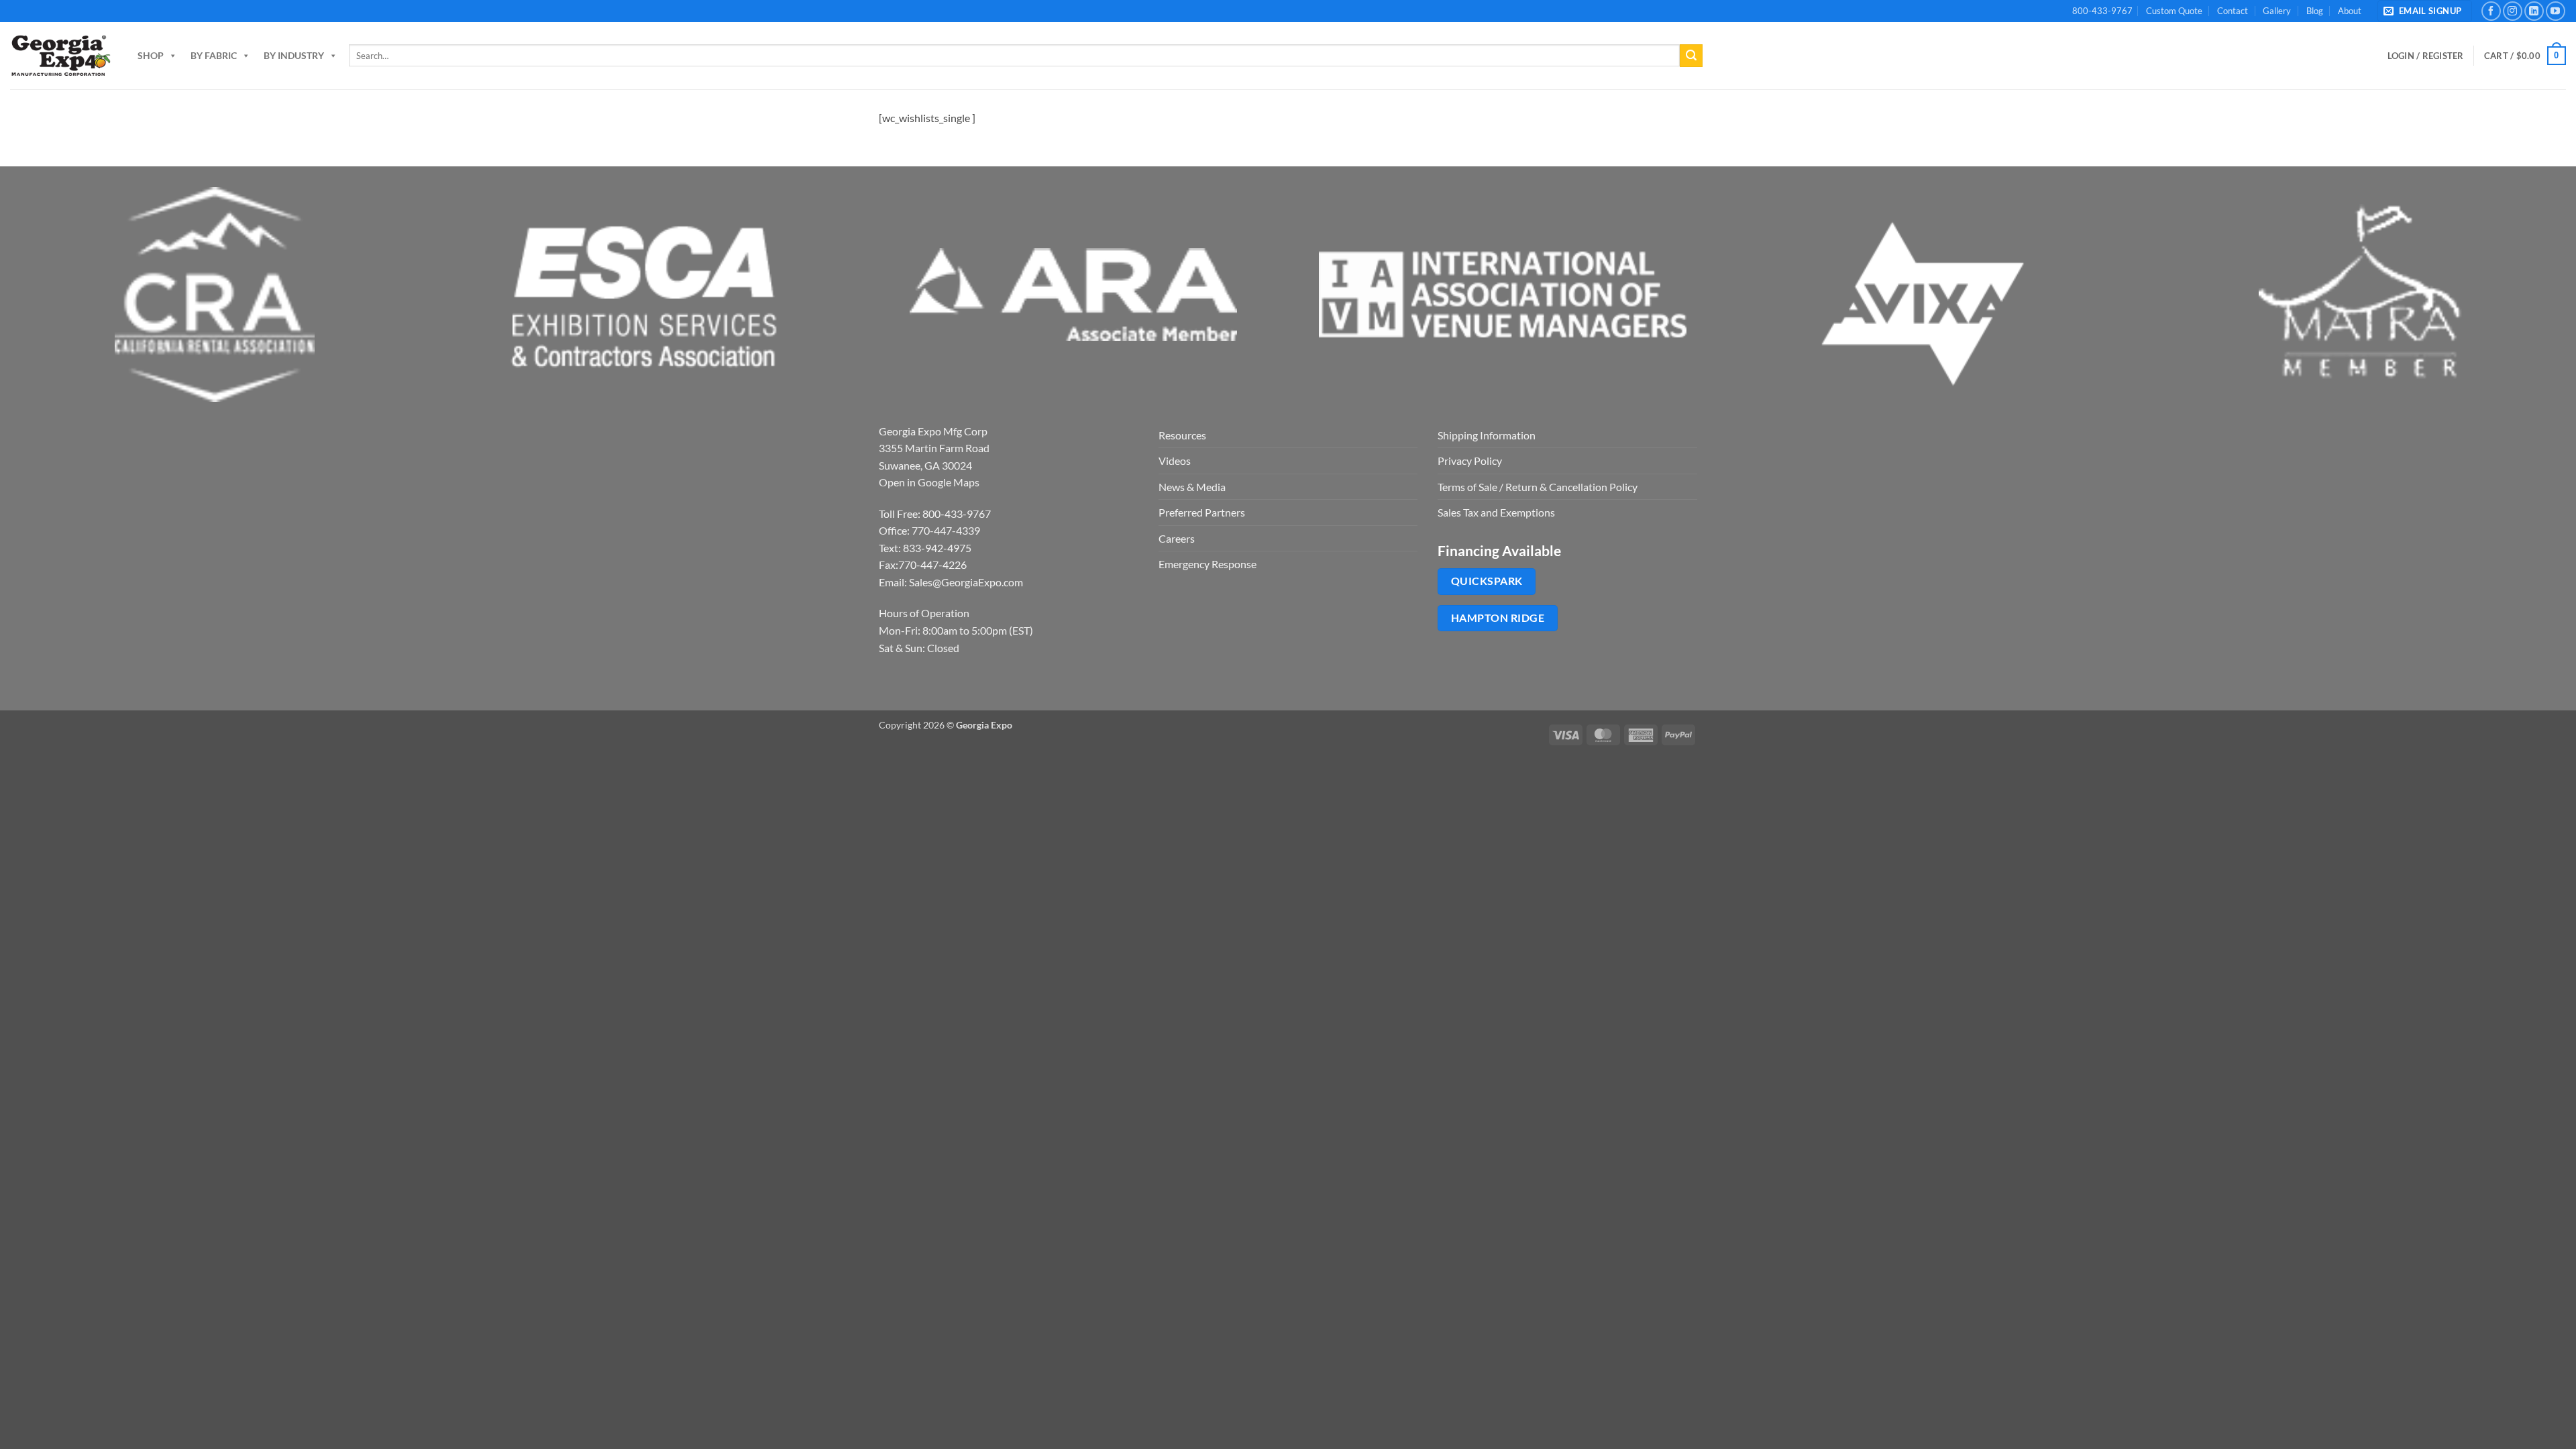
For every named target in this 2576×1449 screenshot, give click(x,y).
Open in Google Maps (929, 482)
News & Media (1192, 487)
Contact (2233, 11)
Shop (151, 55)
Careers (1177, 538)
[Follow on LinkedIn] (2534, 11)
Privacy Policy (1470, 461)
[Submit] (1691, 56)
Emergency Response (1207, 564)
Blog (2315, 11)
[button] (2425, 11)
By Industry (294, 55)
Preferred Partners (1202, 512)
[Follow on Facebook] (2491, 11)
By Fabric (214, 55)
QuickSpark (1487, 581)
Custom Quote (2174, 11)
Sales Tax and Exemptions (1496, 512)
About (2350, 11)
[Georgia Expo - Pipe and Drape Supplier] (60, 56)
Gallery (2277, 11)
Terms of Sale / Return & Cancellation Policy (1538, 487)
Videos (1175, 461)
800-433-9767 (2102, 11)
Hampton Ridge (1498, 618)
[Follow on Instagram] (2513, 11)
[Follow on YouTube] (2556, 11)
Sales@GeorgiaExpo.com (966, 582)
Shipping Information (1487, 435)
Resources (1182, 435)
